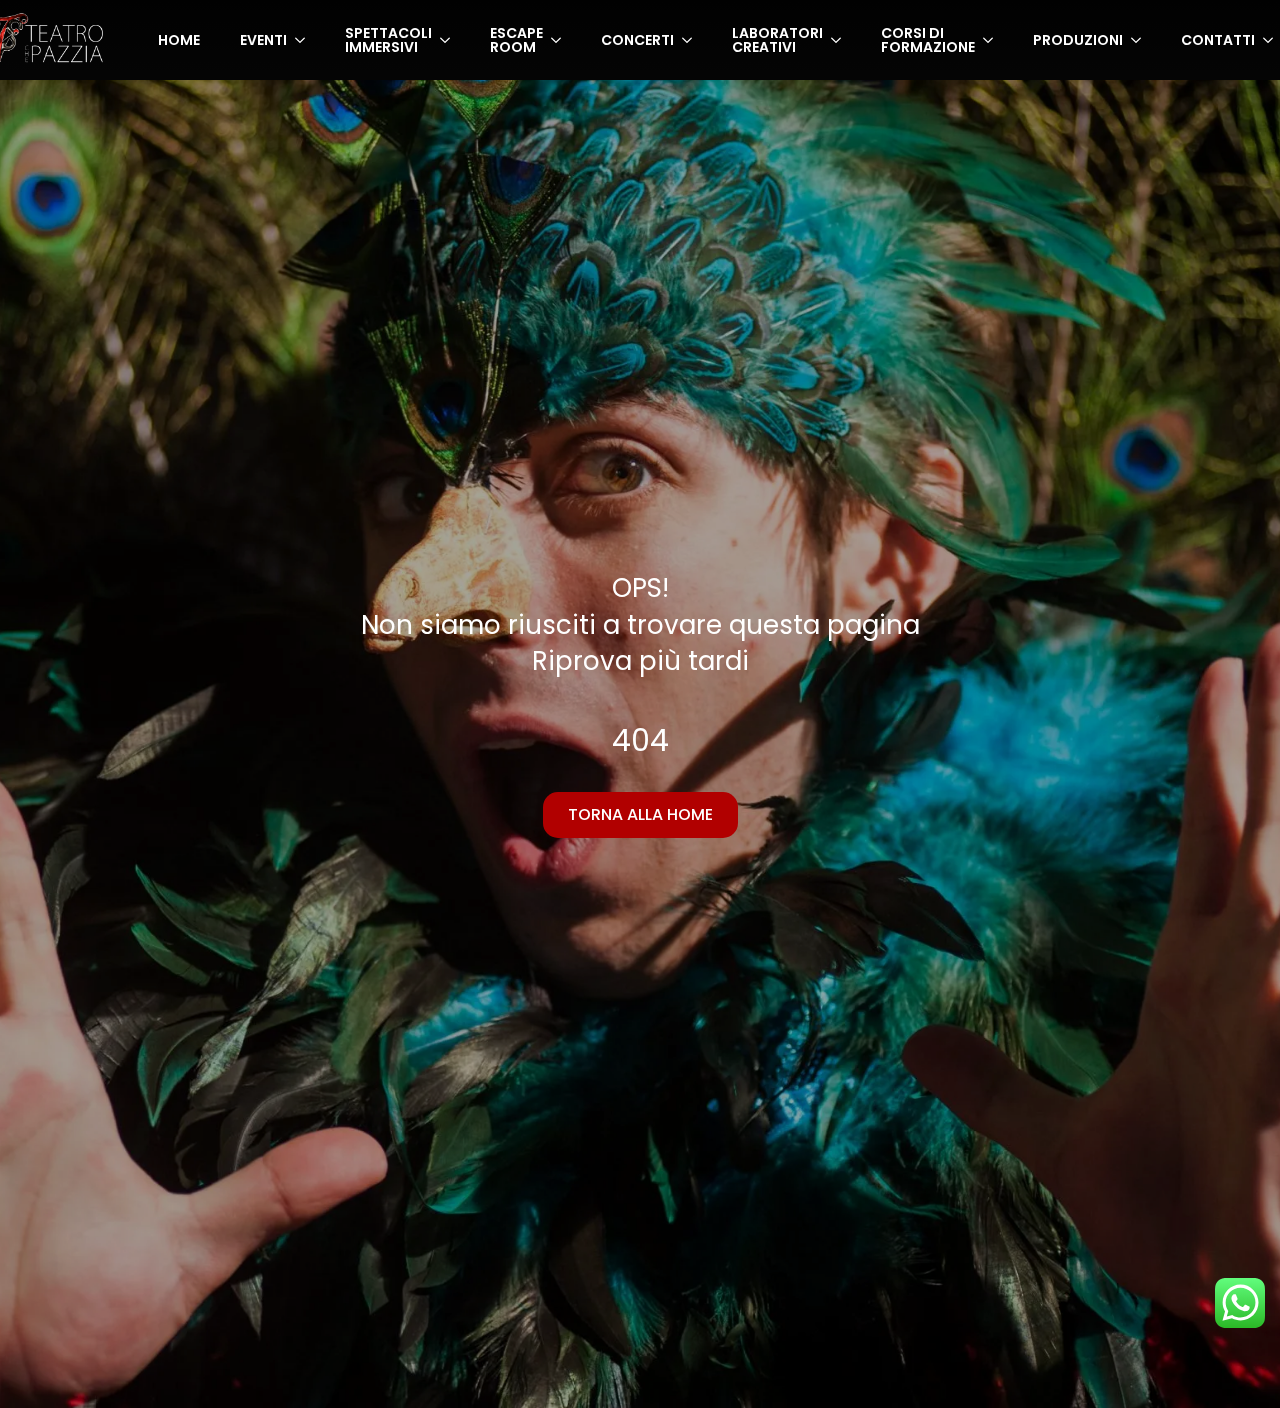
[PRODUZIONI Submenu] (1142, 40)
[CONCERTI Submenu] (693, 40)
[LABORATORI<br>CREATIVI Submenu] (842, 40)
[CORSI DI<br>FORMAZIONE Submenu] (994, 40)
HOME (179, 40)
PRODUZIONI (1078, 40)
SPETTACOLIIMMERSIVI (388, 40)
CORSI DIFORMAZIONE (928, 40)
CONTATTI (1218, 40)
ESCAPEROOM (516, 40)
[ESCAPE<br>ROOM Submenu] (562, 40)
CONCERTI (637, 40)
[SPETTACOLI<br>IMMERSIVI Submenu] (451, 40)
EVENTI (263, 40)
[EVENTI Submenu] (306, 40)
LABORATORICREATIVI (777, 40)
